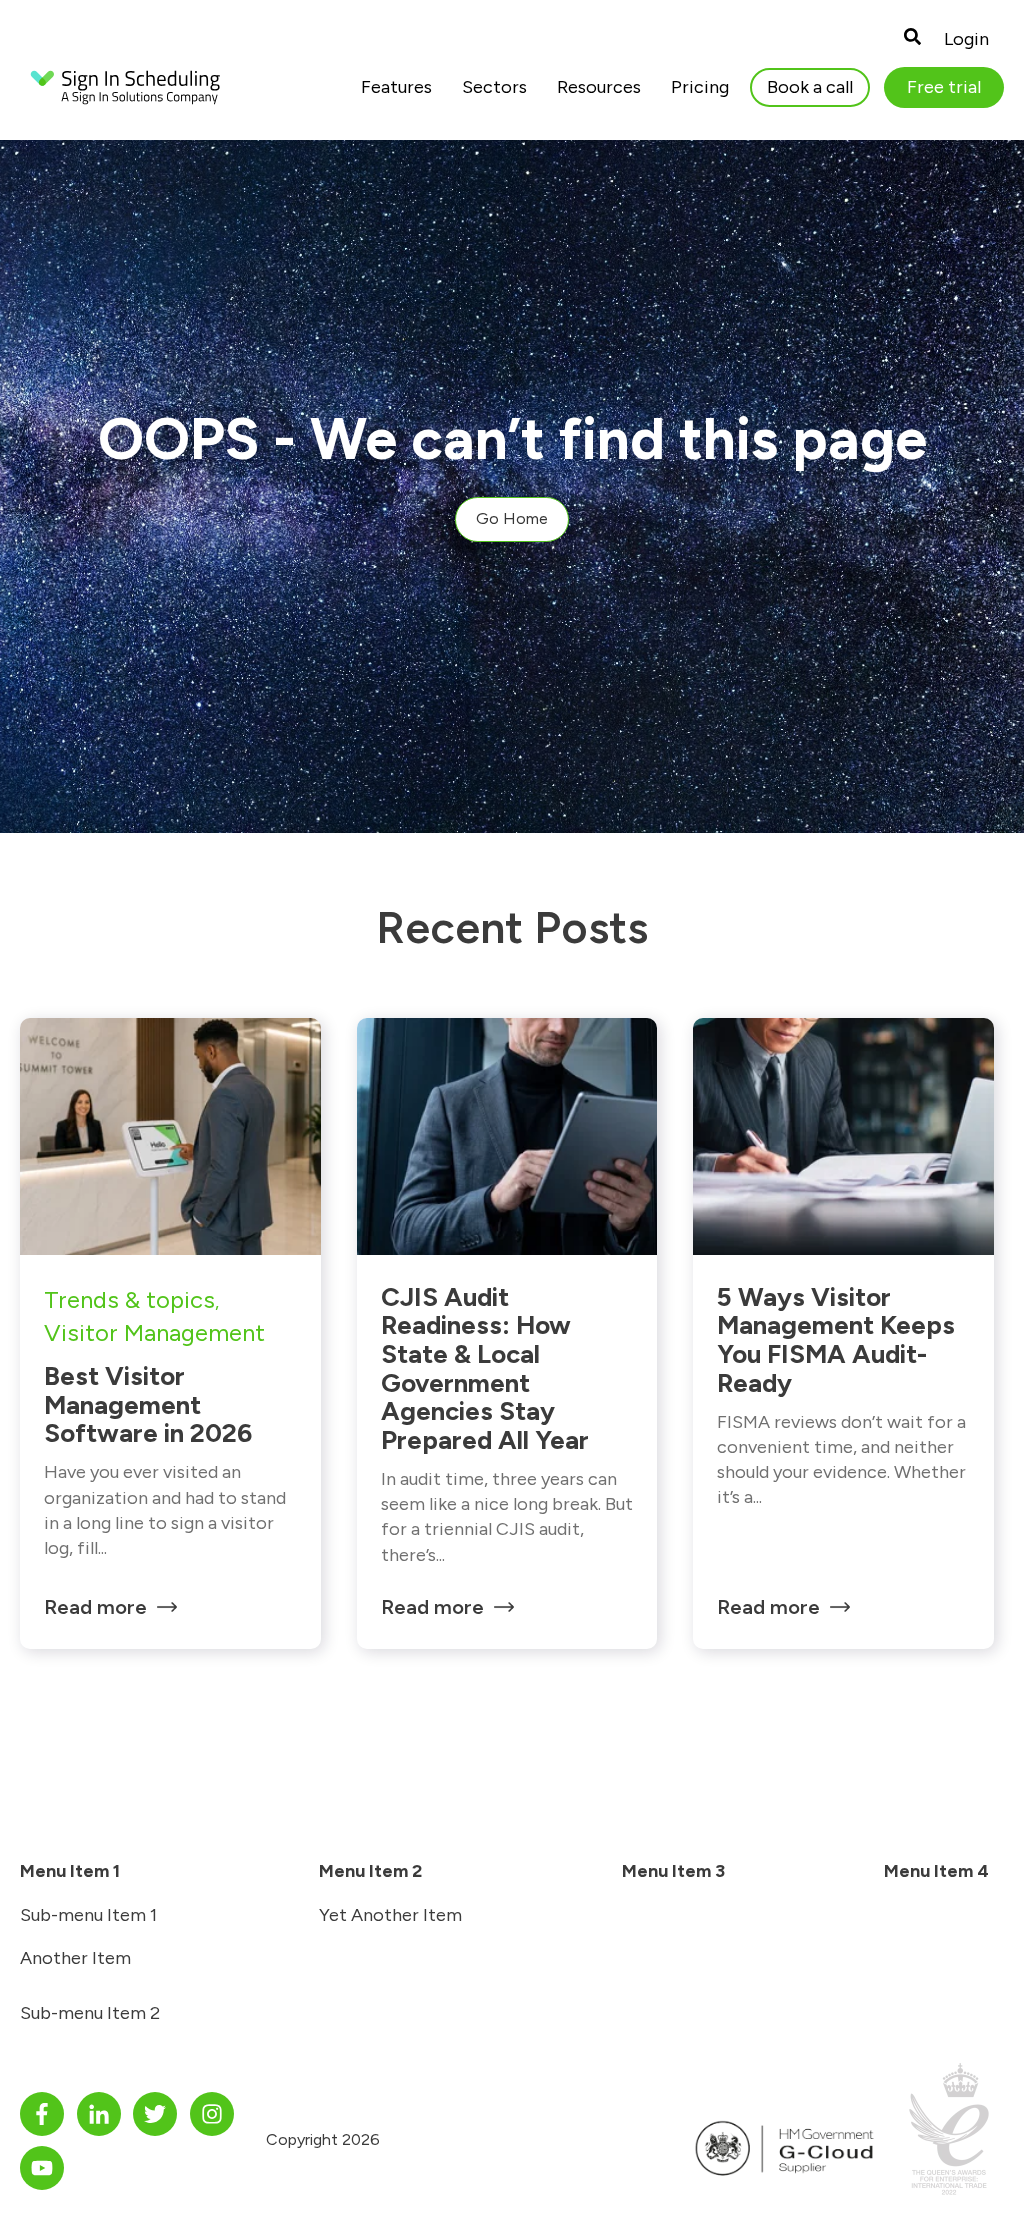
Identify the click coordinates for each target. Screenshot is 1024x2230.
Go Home (512, 518)
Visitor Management (154, 1332)
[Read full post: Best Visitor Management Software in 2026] (170, 1136)
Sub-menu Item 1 (88, 1915)
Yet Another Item (390, 1915)
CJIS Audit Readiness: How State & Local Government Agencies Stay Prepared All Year (485, 1368)
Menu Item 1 (70, 1871)
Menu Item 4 (936, 1871)
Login (966, 39)
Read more (95, 1607)
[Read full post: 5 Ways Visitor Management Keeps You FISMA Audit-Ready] (843, 1136)
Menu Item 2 (370, 1871)
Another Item (75, 1958)
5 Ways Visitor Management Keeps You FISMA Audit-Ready (836, 1340)
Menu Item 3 (673, 1871)
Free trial (944, 87)
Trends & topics (129, 1299)
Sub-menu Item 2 (90, 2013)
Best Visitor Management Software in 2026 (148, 1404)
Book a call (810, 87)
